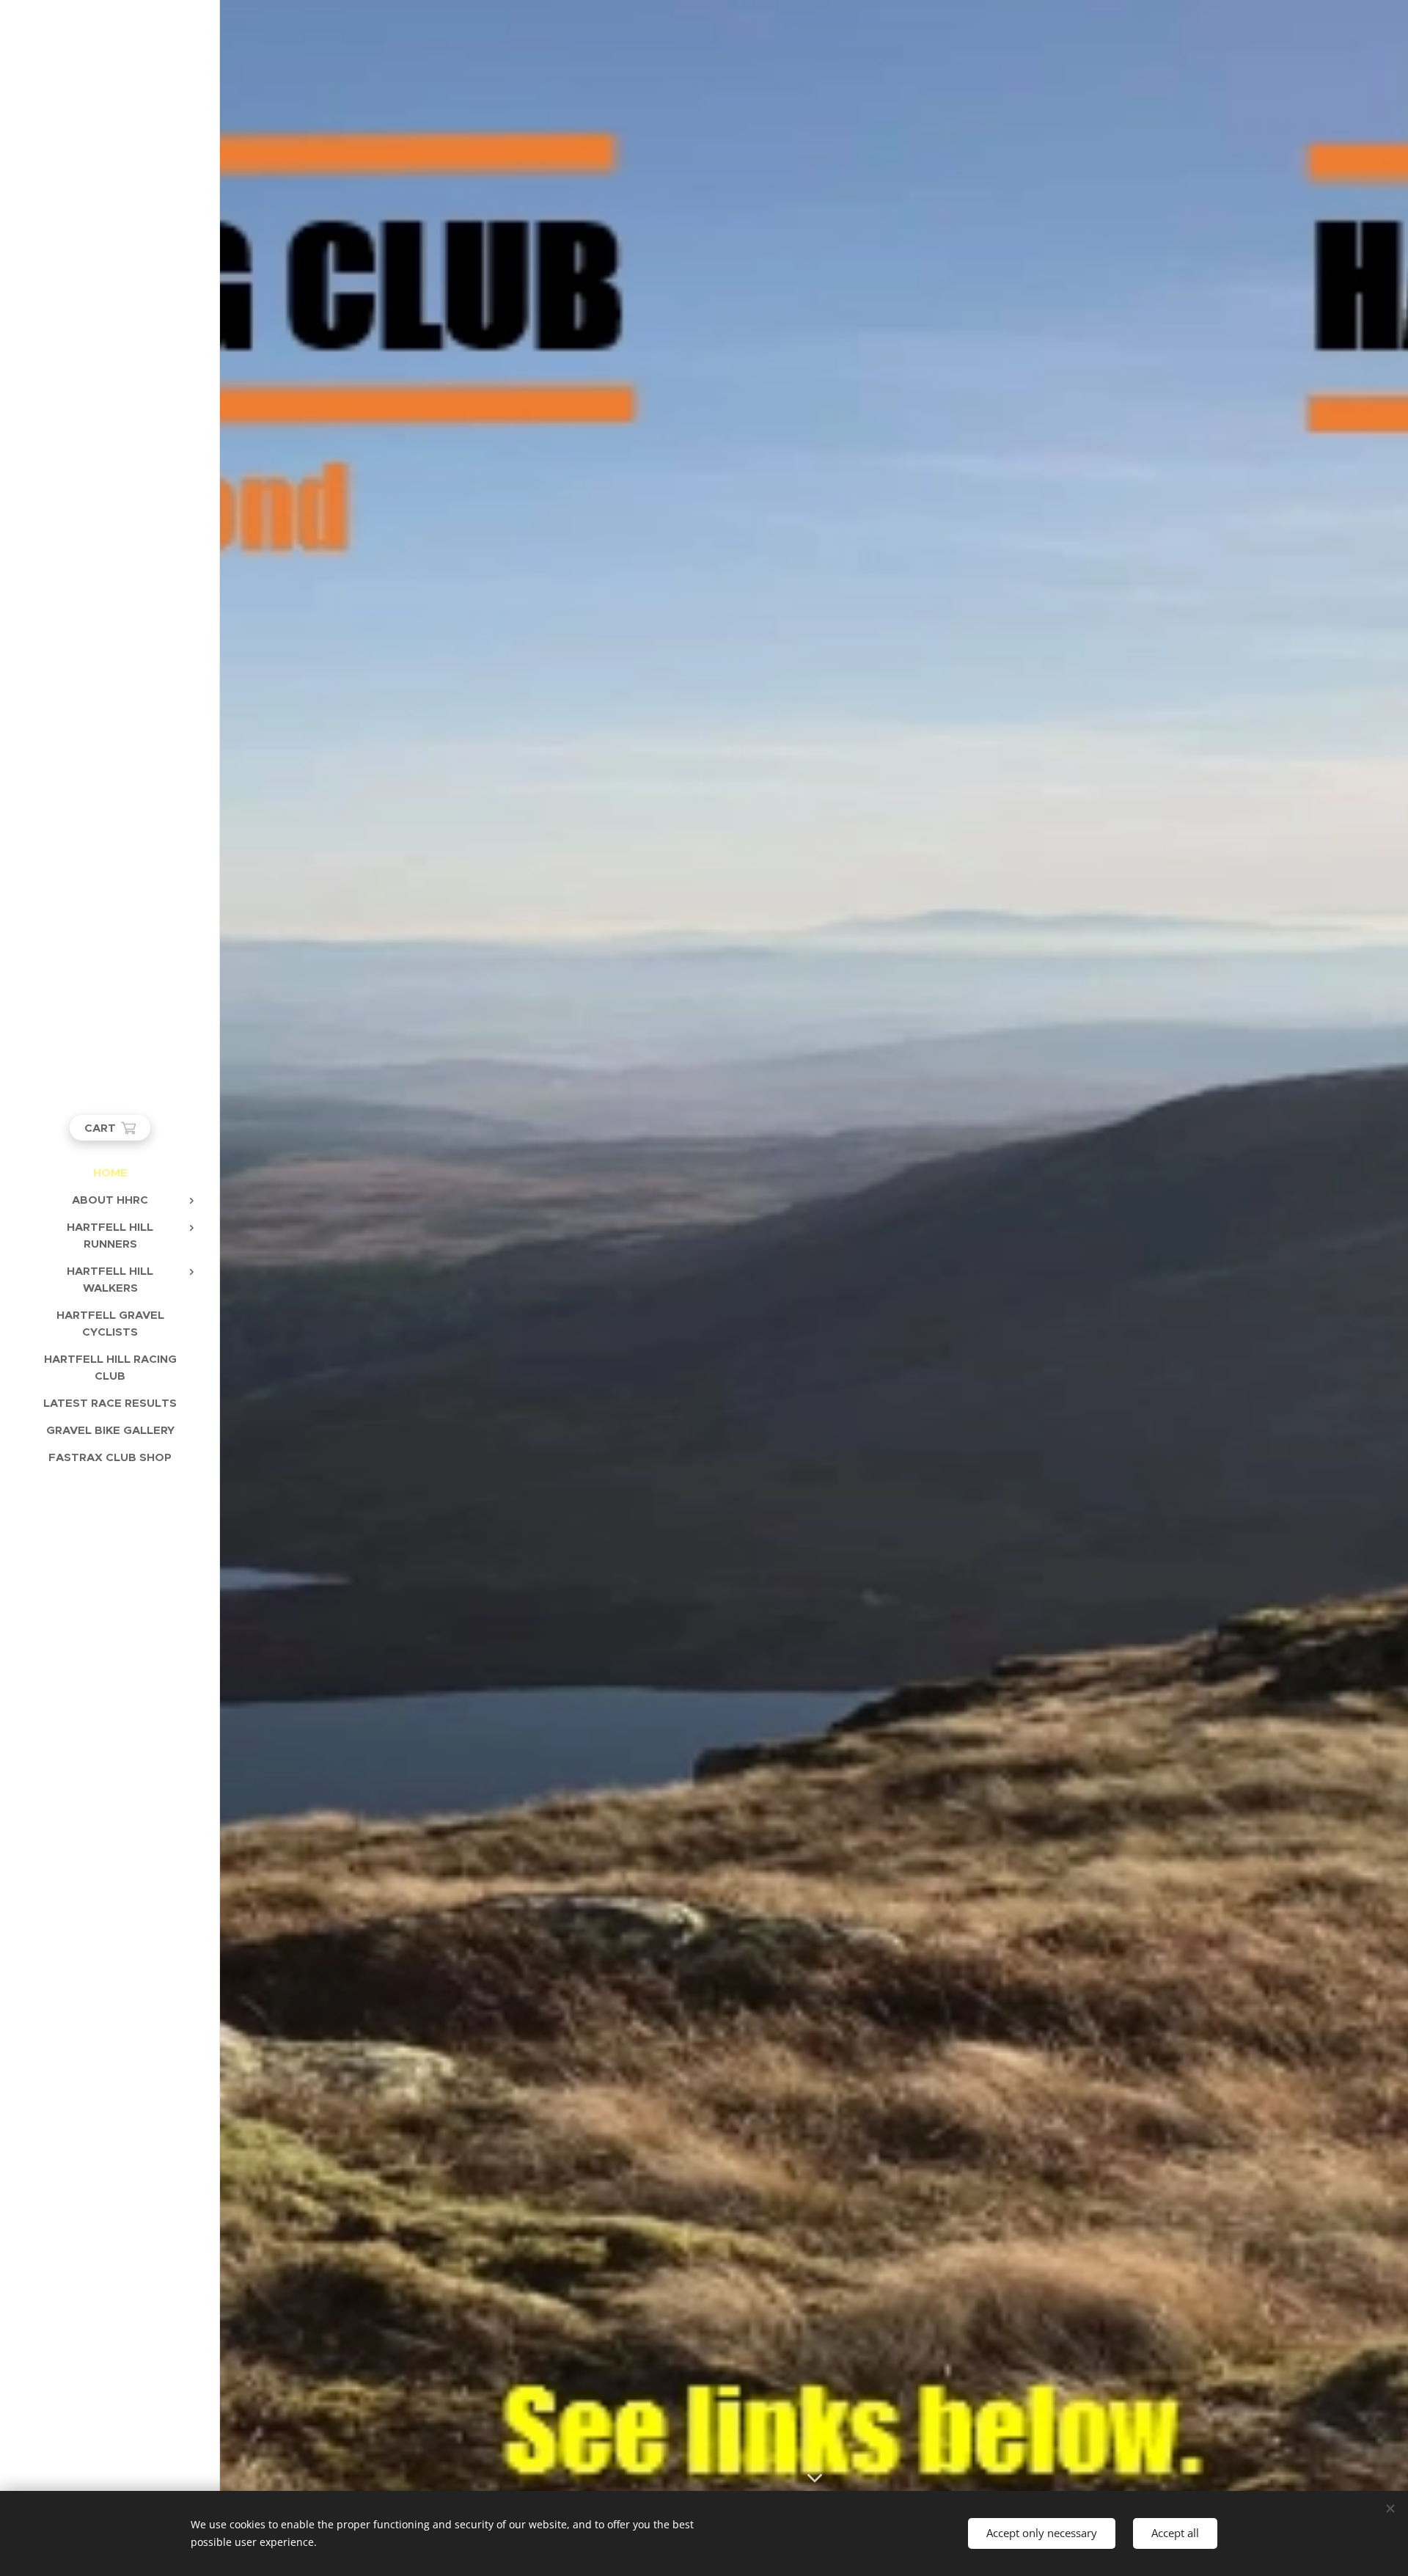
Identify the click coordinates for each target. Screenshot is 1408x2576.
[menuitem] (110, 1172)
